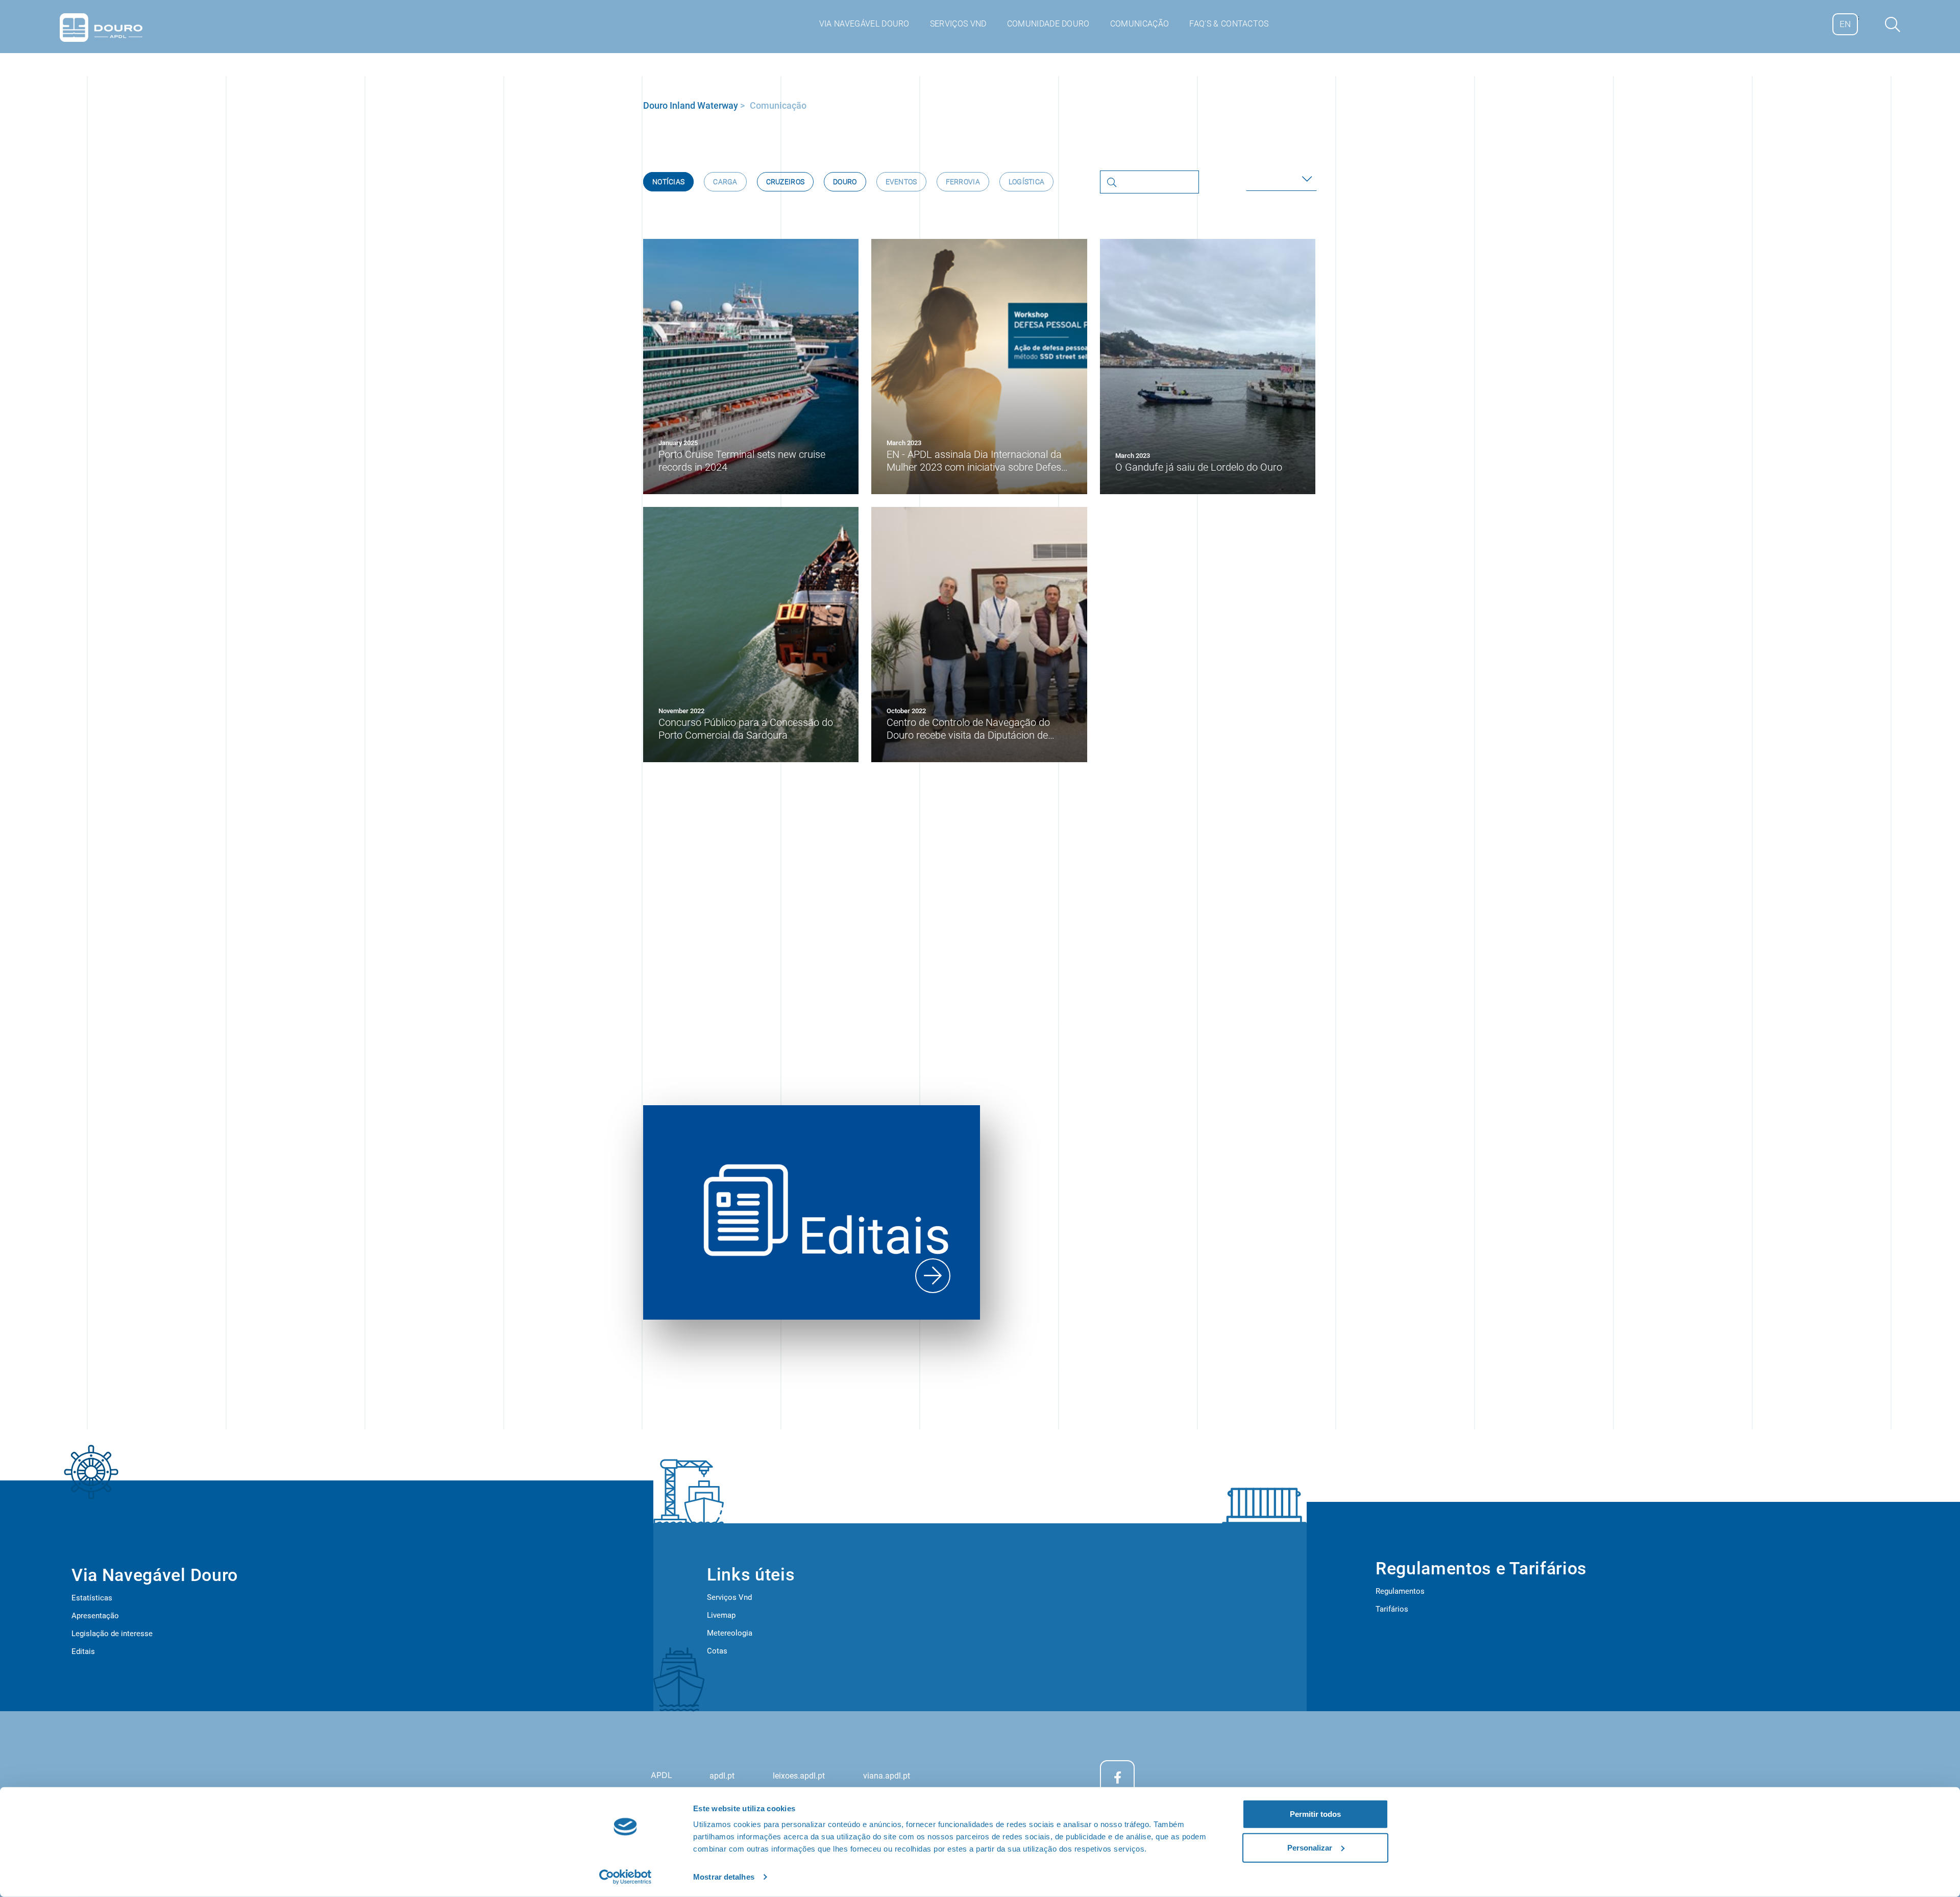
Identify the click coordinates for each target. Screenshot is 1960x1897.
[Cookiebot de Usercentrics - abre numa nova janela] (626, 1877)
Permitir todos (1315, 1814)
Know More (1274, 1052)
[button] (1281, 179)
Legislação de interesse (112, 1634)
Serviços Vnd (729, 1597)
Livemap (721, 1615)
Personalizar (1310, 1847)
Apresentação (95, 1616)
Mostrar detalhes (724, 1877)
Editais (83, 1651)
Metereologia (730, 1633)
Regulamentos (1400, 1591)
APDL (661, 1775)
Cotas (717, 1651)
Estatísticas (92, 1598)
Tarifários (1392, 1609)
